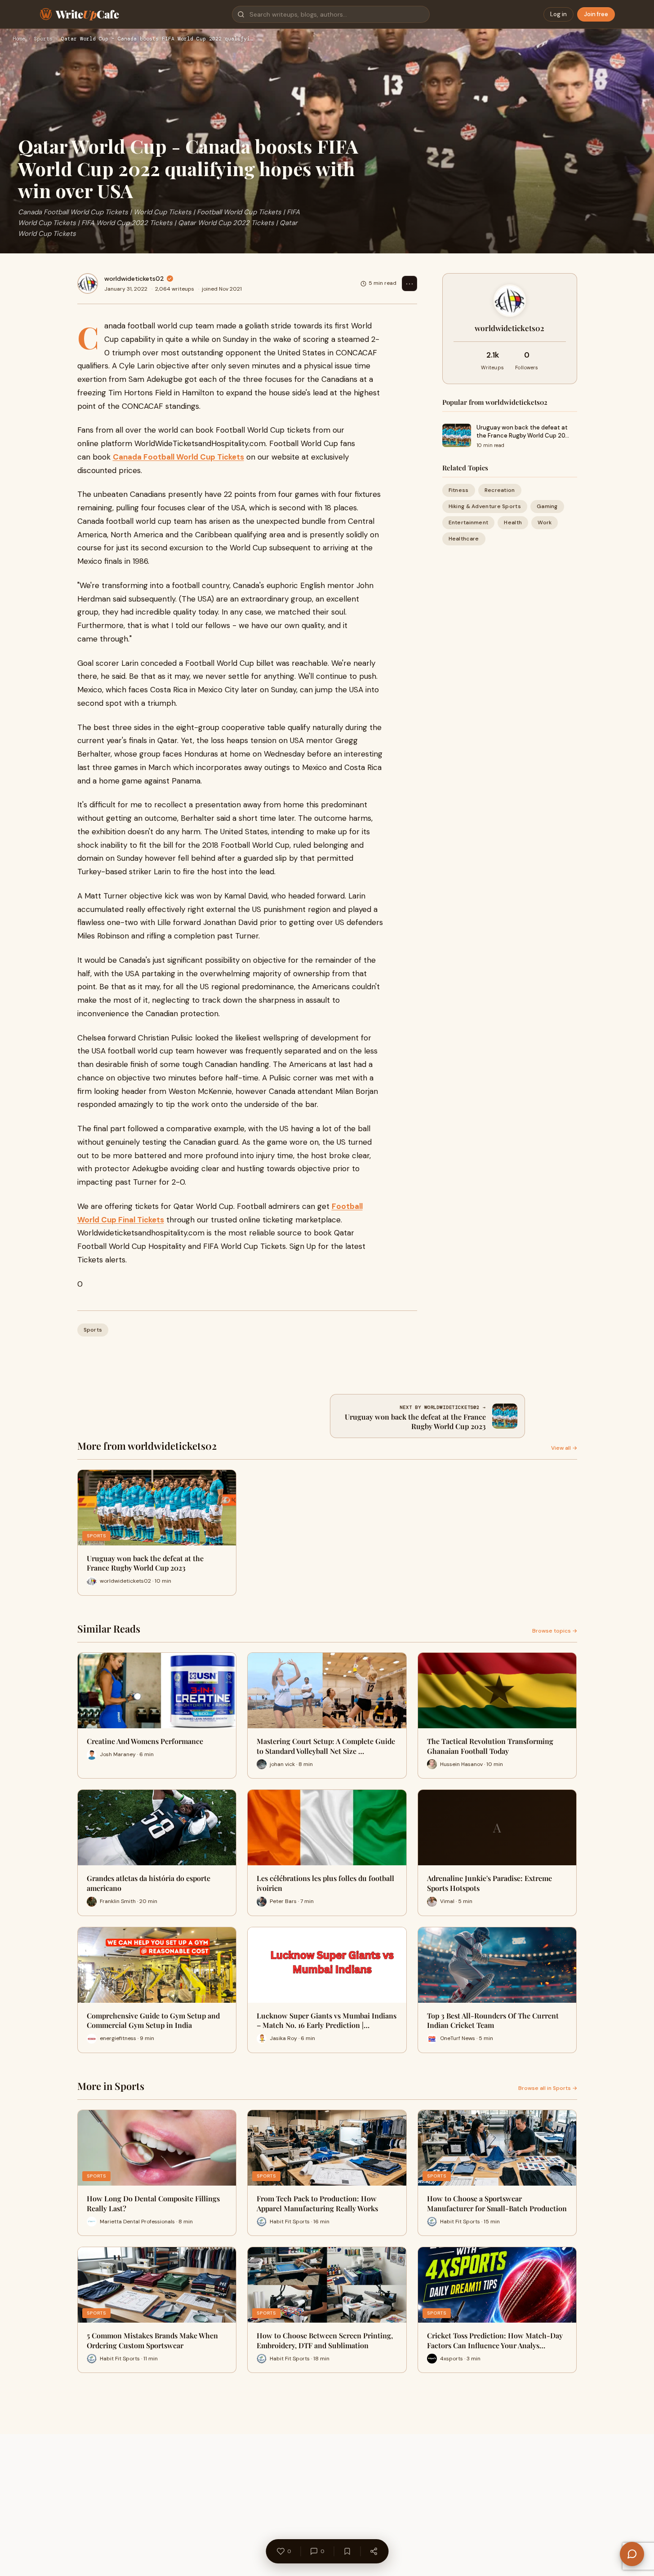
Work (545, 522)
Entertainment (469, 522)
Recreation (500, 490)
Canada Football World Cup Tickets (178, 457)
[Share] (374, 2551)
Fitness (459, 490)
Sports (43, 39)
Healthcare (464, 539)
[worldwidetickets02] (88, 283)
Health (513, 522)
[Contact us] (632, 2554)
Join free (596, 14)
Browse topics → (555, 1631)
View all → (564, 1448)
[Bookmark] (347, 2551)
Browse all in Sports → (548, 2088)
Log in (558, 14)
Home (19, 39)
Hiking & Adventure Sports (485, 506)
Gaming (547, 506)
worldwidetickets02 (134, 279)
